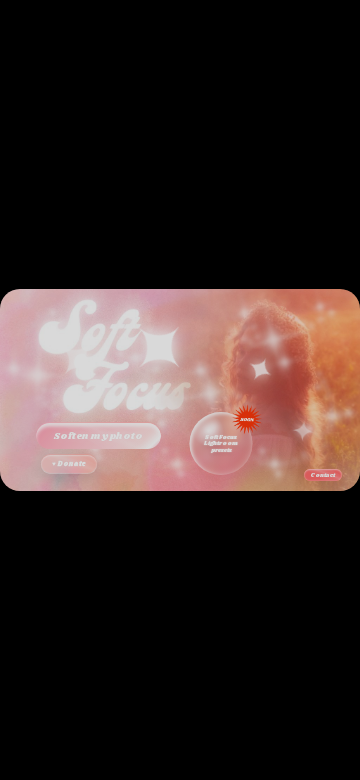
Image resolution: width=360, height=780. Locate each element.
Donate (69, 464)
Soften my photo (98, 436)
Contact (323, 475)
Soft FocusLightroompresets (221, 443)
